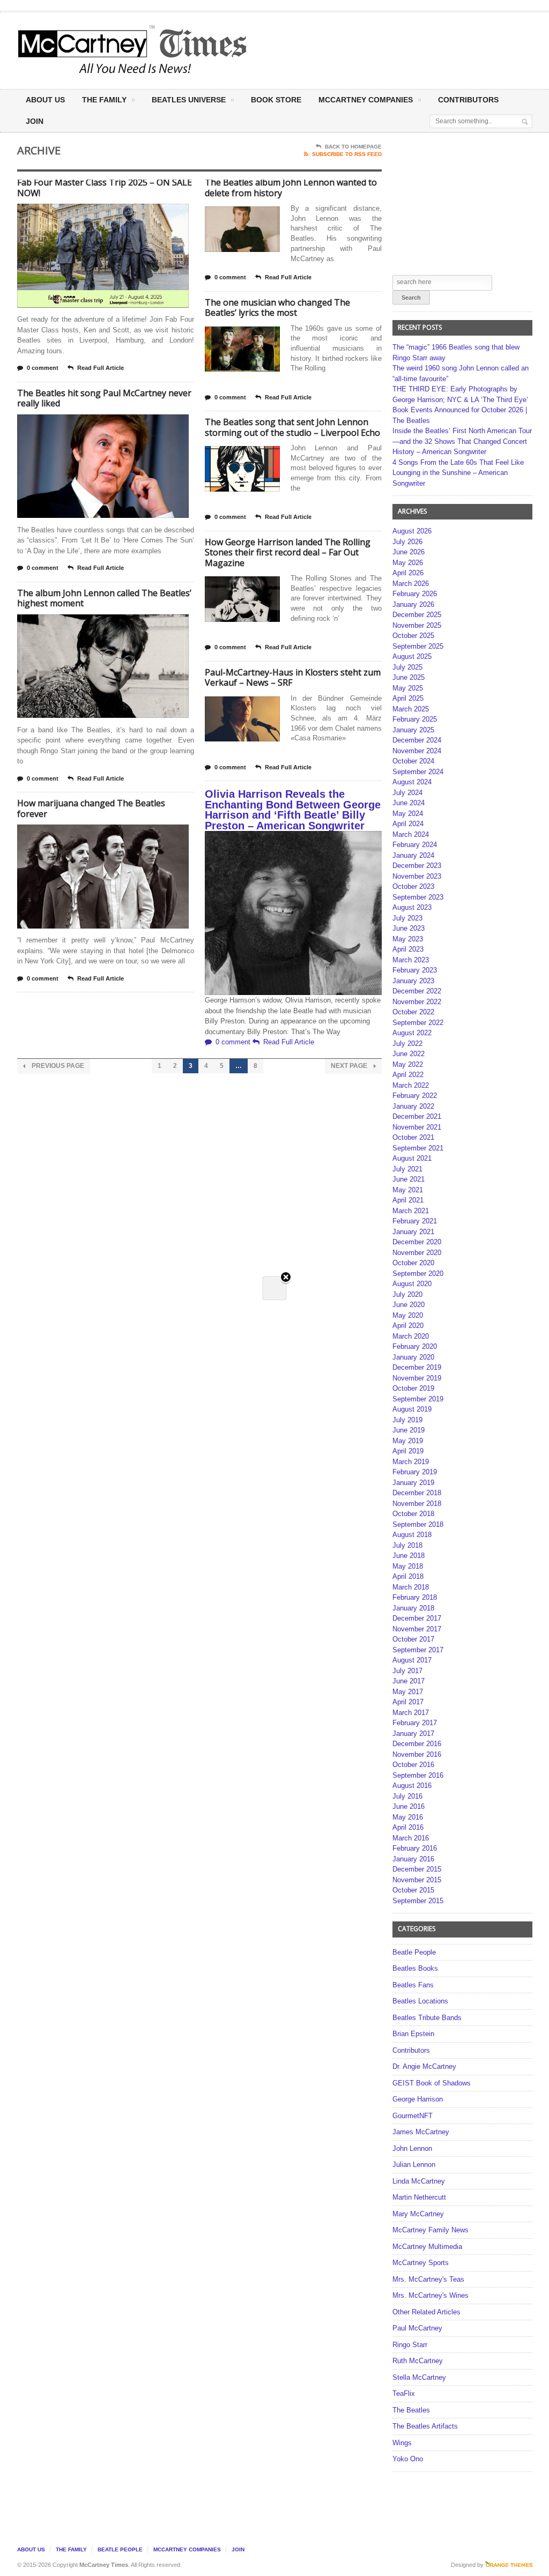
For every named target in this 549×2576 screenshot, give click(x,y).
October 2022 (413, 1012)
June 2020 (409, 1305)
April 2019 (408, 1451)
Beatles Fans (413, 1985)
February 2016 (415, 1848)
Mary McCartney (418, 2214)
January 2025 (413, 730)
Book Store (276, 100)
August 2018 (412, 1535)
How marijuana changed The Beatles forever (91, 808)
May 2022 (408, 1064)
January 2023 (413, 981)
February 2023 (415, 970)
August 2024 (412, 782)
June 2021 (409, 1179)
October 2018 (413, 1514)
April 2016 (408, 1827)
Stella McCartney (419, 2377)
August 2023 (412, 907)
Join (35, 121)
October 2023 (413, 886)
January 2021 (413, 1232)
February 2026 (415, 594)
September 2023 (418, 897)
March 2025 (411, 709)
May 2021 (408, 1190)
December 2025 (417, 615)
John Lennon (412, 2148)
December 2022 (417, 991)
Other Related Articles (426, 2312)
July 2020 (407, 1294)
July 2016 (407, 1796)
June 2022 (409, 1054)
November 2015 (417, 1880)
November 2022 (417, 1002)
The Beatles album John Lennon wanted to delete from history (291, 188)
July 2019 (407, 1420)
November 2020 (417, 1253)
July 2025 (407, 667)
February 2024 (415, 845)
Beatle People (414, 1952)
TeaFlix (404, 2393)
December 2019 (417, 1367)
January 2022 (413, 1106)
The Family (104, 100)
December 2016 (417, 1744)
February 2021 (415, 1221)
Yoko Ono (408, 2459)
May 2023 (408, 939)
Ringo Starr (410, 2345)
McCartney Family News (431, 2230)
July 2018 (407, 1545)
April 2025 (408, 698)
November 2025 (417, 625)
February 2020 (415, 1346)
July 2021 (407, 1169)
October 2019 (413, 1388)
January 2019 (413, 1483)
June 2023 (409, 928)
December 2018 (417, 1493)
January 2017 (413, 1734)
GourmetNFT (413, 2116)
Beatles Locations (420, 2001)
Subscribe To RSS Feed (347, 154)
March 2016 (411, 1838)
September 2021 (418, 1148)
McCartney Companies (187, 2549)
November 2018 (417, 1504)
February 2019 (415, 1472)
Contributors (468, 100)
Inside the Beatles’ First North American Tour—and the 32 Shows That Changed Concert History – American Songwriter (462, 441)
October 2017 (413, 1639)
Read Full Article (101, 368)
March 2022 (411, 1085)
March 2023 (411, 960)
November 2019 (417, 1378)
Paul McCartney (417, 2328)
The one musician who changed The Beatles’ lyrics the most (277, 308)
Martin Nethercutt (419, 2197)
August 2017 (412, 1660)
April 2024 (408, 824)
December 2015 (417, 1869)
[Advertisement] (367, 50)
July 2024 (407, 793)
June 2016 (409, 1806)
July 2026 (407, 542)
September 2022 (418, 1023)
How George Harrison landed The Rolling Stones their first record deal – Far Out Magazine (288, 552)
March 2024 (411, 834)
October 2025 (413, 636)
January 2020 (413, 1357)
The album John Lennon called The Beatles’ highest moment (104, 598)
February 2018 (415, 1597)
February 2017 (415, 1723)
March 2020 (411, 1336)
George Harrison (418, 2099)
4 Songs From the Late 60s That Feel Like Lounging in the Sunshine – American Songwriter (458, 473)
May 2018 (408, 1566)
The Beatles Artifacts (425, 2426)
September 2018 (418, 1524)
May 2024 (408, 814)
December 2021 (417, 1116)
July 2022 (407, 1044)
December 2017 (417, 1618)
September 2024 (418, 772)
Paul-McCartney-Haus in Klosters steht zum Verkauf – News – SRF (293, 678)
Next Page (350, 1066)
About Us (45, 100)
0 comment (43, 368)
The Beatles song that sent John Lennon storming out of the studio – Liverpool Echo (292, 427)
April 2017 (408, 1702)
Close (286, 1278)
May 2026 (408, 563)
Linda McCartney (419, 2181)
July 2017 (407, 1671)
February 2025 (415, 719)
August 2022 (412, 1033)
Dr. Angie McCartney (424, 2066)
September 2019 (418, 1399)
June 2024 (409, 803)
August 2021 (412, 1158)
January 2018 (413, 1608)
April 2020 (408, 1326)
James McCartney (421, 2132)
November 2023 (417, 876)
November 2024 (417, 751)
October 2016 (413, 1765)
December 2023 (417, 866)
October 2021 (413, 1137)
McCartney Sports (421, 2263)
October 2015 (413, 1890)
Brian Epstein (413, 2034)
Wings (402, 2443)
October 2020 (413, 1263)
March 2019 (411, 1462)
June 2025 (409, 677)
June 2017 (409, 1681)
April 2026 (408, 573)
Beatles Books (415, 1968)
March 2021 (411, 1211)
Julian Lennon (414, 2165)
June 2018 (409, 1556)
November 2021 (417, 1127)
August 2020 (412, 1284)
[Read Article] (116, 213)
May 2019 (408, 1441)
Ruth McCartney (418, 2361)
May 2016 (408, 1817)
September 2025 (418, 646)
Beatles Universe (189, 100)
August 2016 (412, 1786)
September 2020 (418, 1274)
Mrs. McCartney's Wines (431, 2295)
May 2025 (408, 688)
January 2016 (413, 1859)
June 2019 (409, 1430)
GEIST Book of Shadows (432, 2083)
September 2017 (418, 1650)
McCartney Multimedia (427, 2247)
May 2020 (408, 1315)
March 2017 (411, 1713)
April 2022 (408, 1075)
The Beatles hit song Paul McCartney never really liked (104, 398)
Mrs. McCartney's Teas (428, 2279)
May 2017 (408, 1692)
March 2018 (411, 1587)
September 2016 (418, 1775)
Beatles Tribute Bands (427, 2018)
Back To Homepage (353, 147)
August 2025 (412, 656)
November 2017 (417, 1629)
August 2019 (412, 1409)
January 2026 (413, 604)
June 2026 (409, 552)
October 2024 (413, 761)
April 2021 (408, 1200)
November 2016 (417, 1754)
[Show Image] (90, 213)
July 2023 (407, 918)
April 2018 (408, 1576)
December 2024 (417, 740)
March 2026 (411, 584)
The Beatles (411, 2410)
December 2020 (417, 1242)
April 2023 (408, 949)
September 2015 (418, 1901)
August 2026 (412, 531)
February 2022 (415, 1096)
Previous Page (57, 1066)
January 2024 (413, 855)
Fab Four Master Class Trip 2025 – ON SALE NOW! (105, 188)
